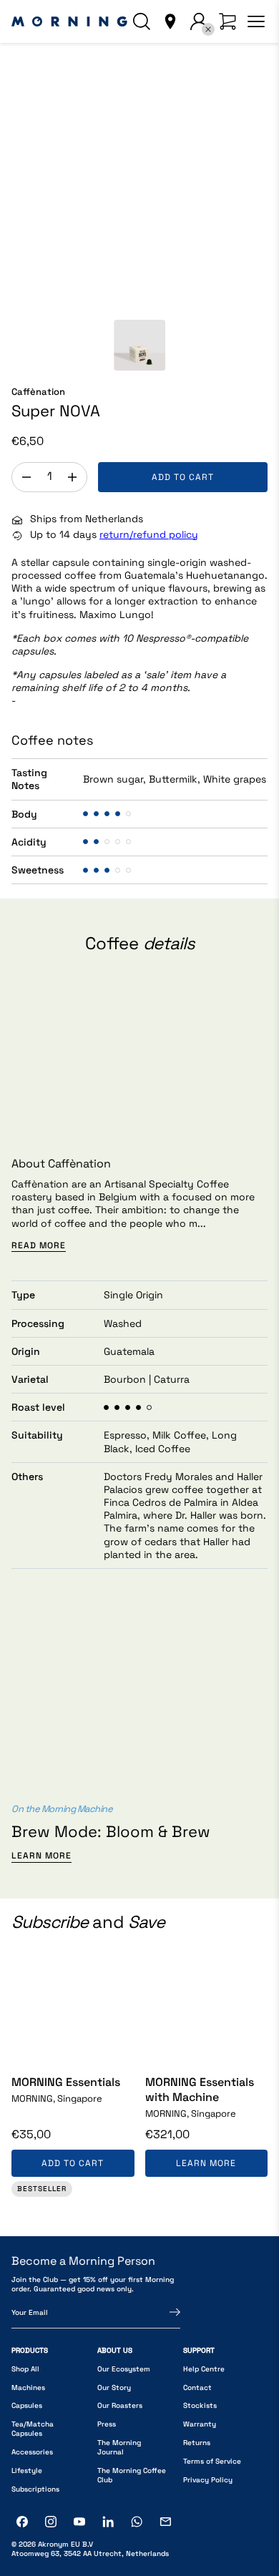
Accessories (32, 2452)
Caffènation (38, 392)
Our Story (114, 2388)
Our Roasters (120, 2405)
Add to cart (183, 477)
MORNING (57, 2099)
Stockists (200, 2405)
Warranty (200, 2424)
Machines (28, 2388)
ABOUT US (115, 2350)
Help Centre (204, 2369)
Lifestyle (27, 2470)
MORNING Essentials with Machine (200, 2090)
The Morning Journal (119, 2447)
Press (107, 2424)
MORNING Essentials (66, 2082)
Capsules (27, 2405)
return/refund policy (149, 534)
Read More (39, 1246)
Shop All (25, 2369)
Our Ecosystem (124, 2369)
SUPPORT (199, 2350)
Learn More (41, 1856)
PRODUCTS (30, 2350)
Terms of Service (212, 2461)
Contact (197, 2388)
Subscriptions (35, 2489)
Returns (197, 2443)
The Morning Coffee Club (132, 2475)
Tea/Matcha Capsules (33, 2429)
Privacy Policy (208, 2480)
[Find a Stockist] (170, 21)
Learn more (206, 2163)
